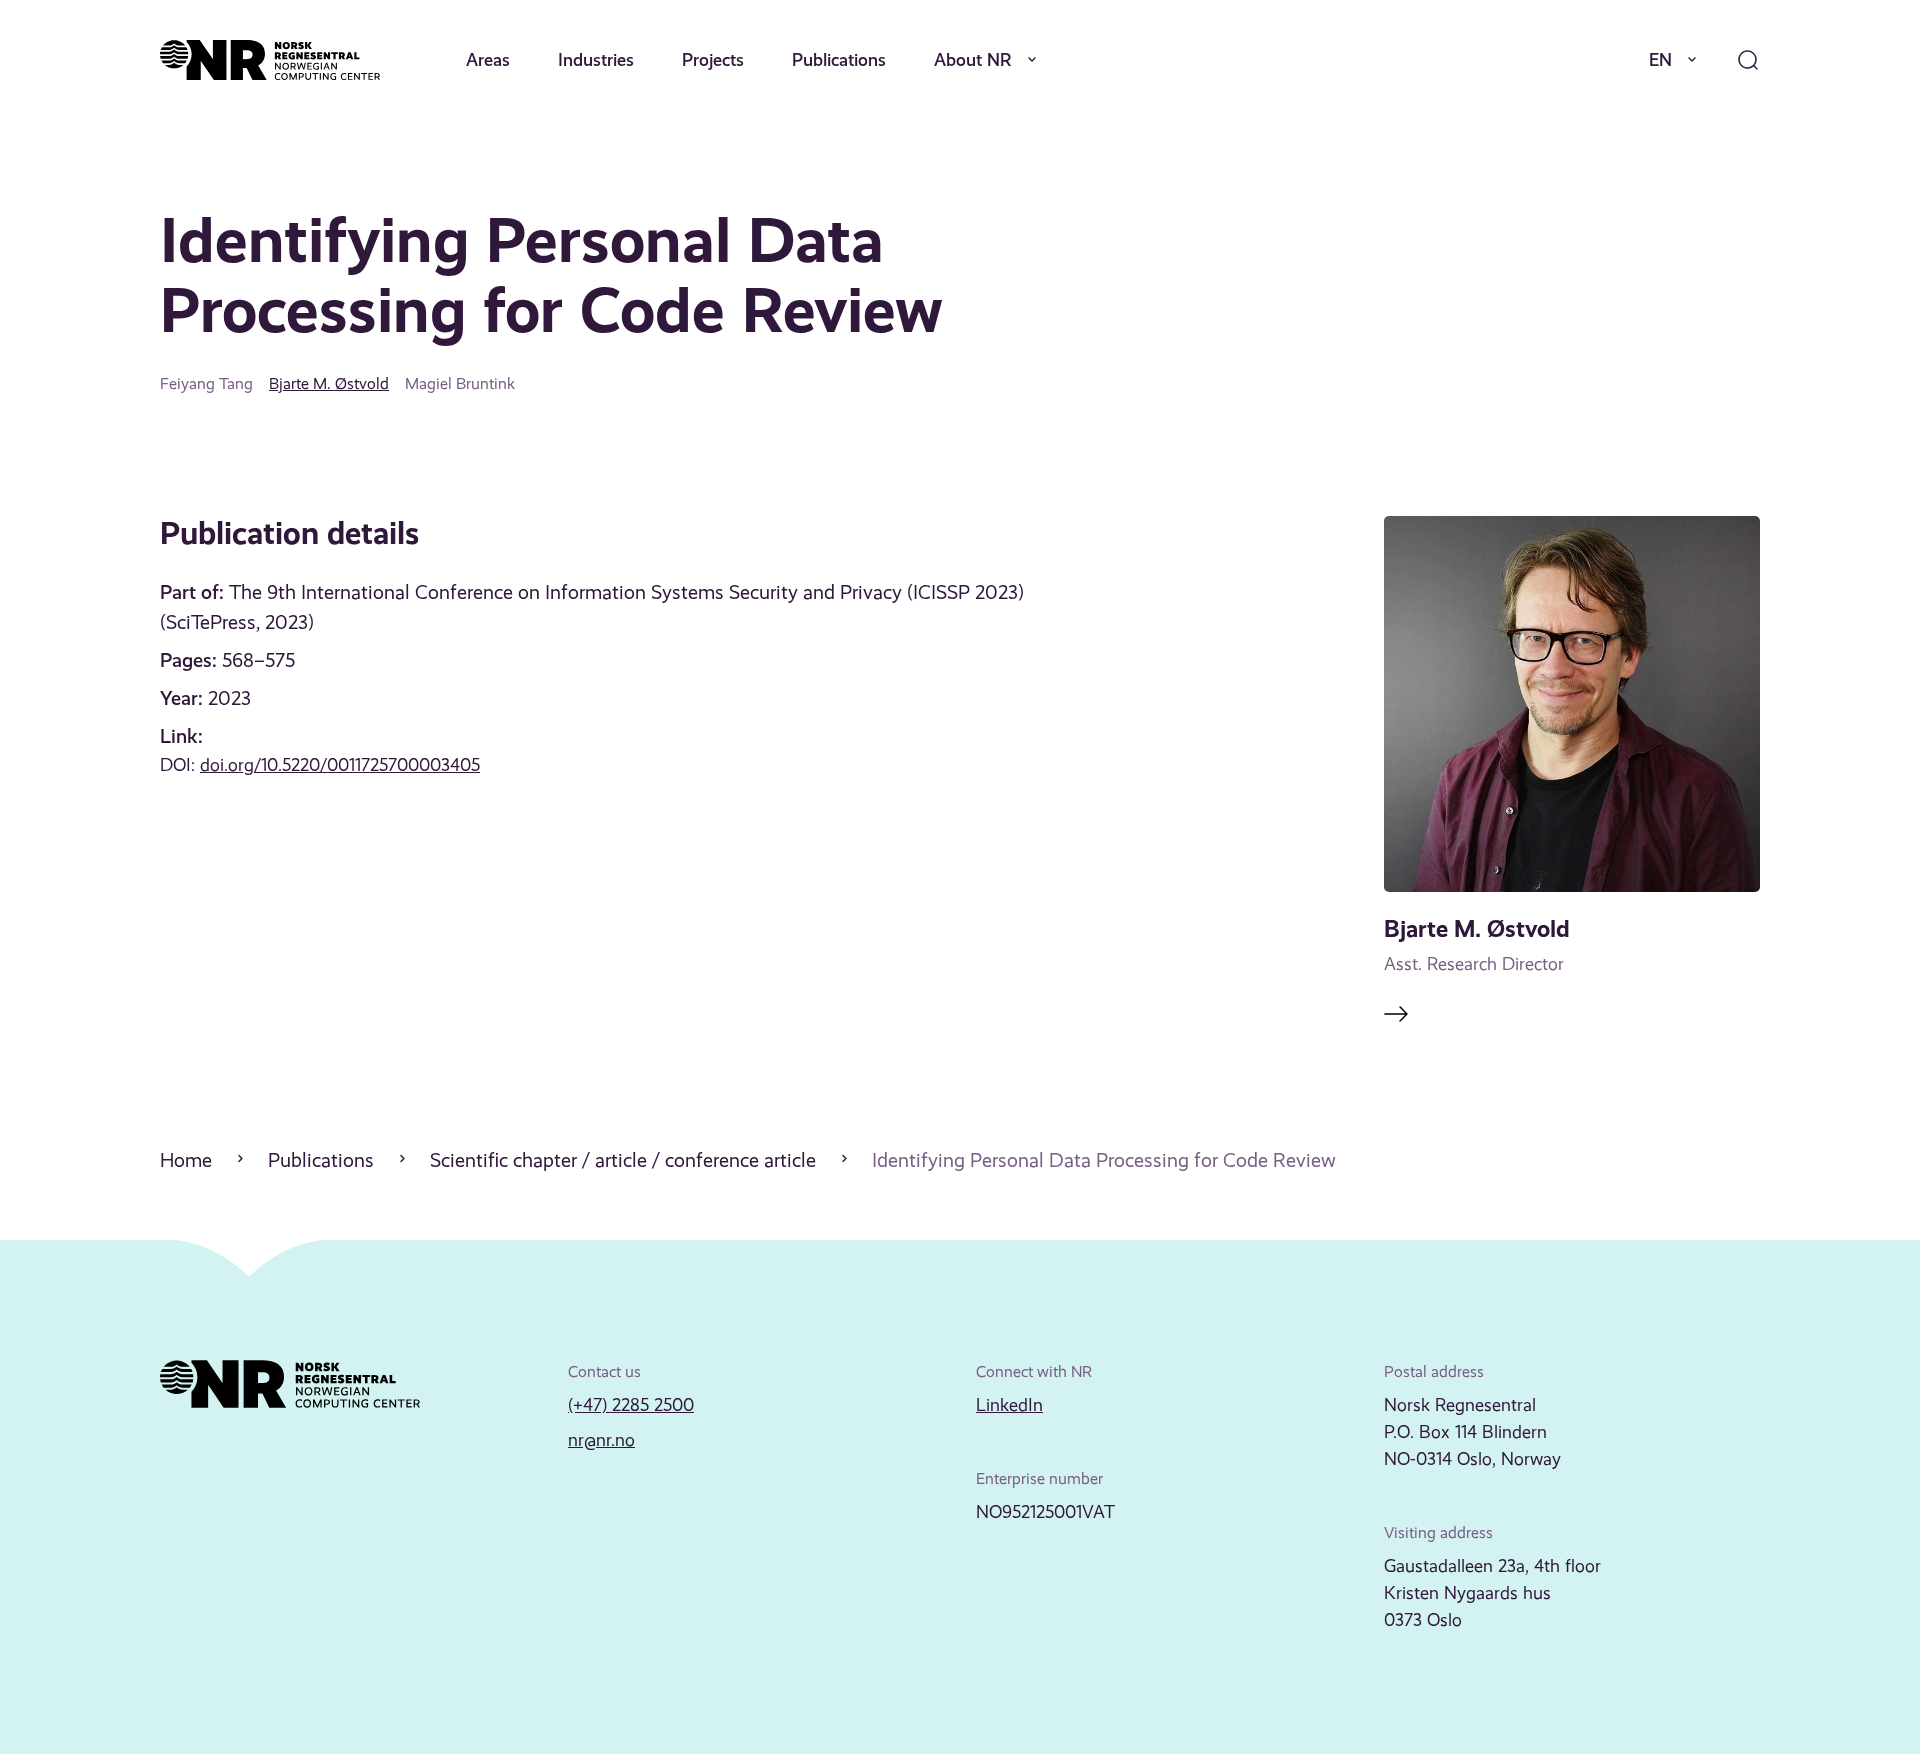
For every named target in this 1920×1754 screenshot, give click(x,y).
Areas (488, 59)
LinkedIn (1009, 1405)
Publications (839, 59)
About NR (973, 59)
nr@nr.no (601, 1440)
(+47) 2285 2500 (631, 1405)
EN (1660, 59)
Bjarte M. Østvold (329, 383)
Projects (713, 59)
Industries (596, 59)
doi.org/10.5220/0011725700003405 (340, 765)
